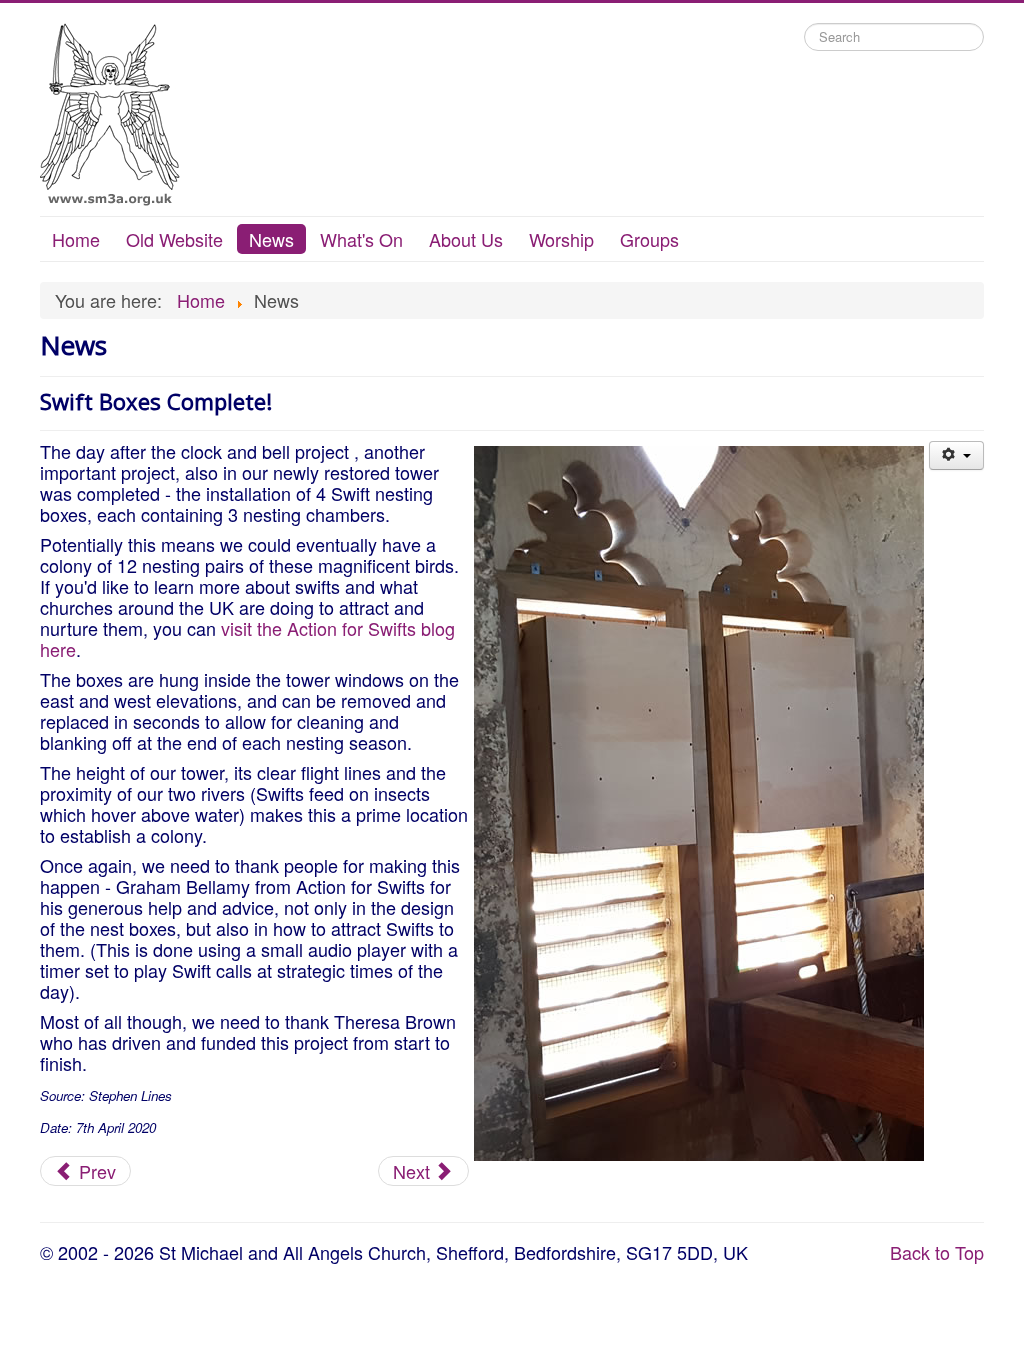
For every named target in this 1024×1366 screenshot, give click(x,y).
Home (76, 239)
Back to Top (937, 1252)
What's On (361, 239)
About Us (466, 239)
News (271, 239)
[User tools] (956, 455)
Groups (649, 239)
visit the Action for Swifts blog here (247, 638)
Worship (561, 239)
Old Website (174, 239)
